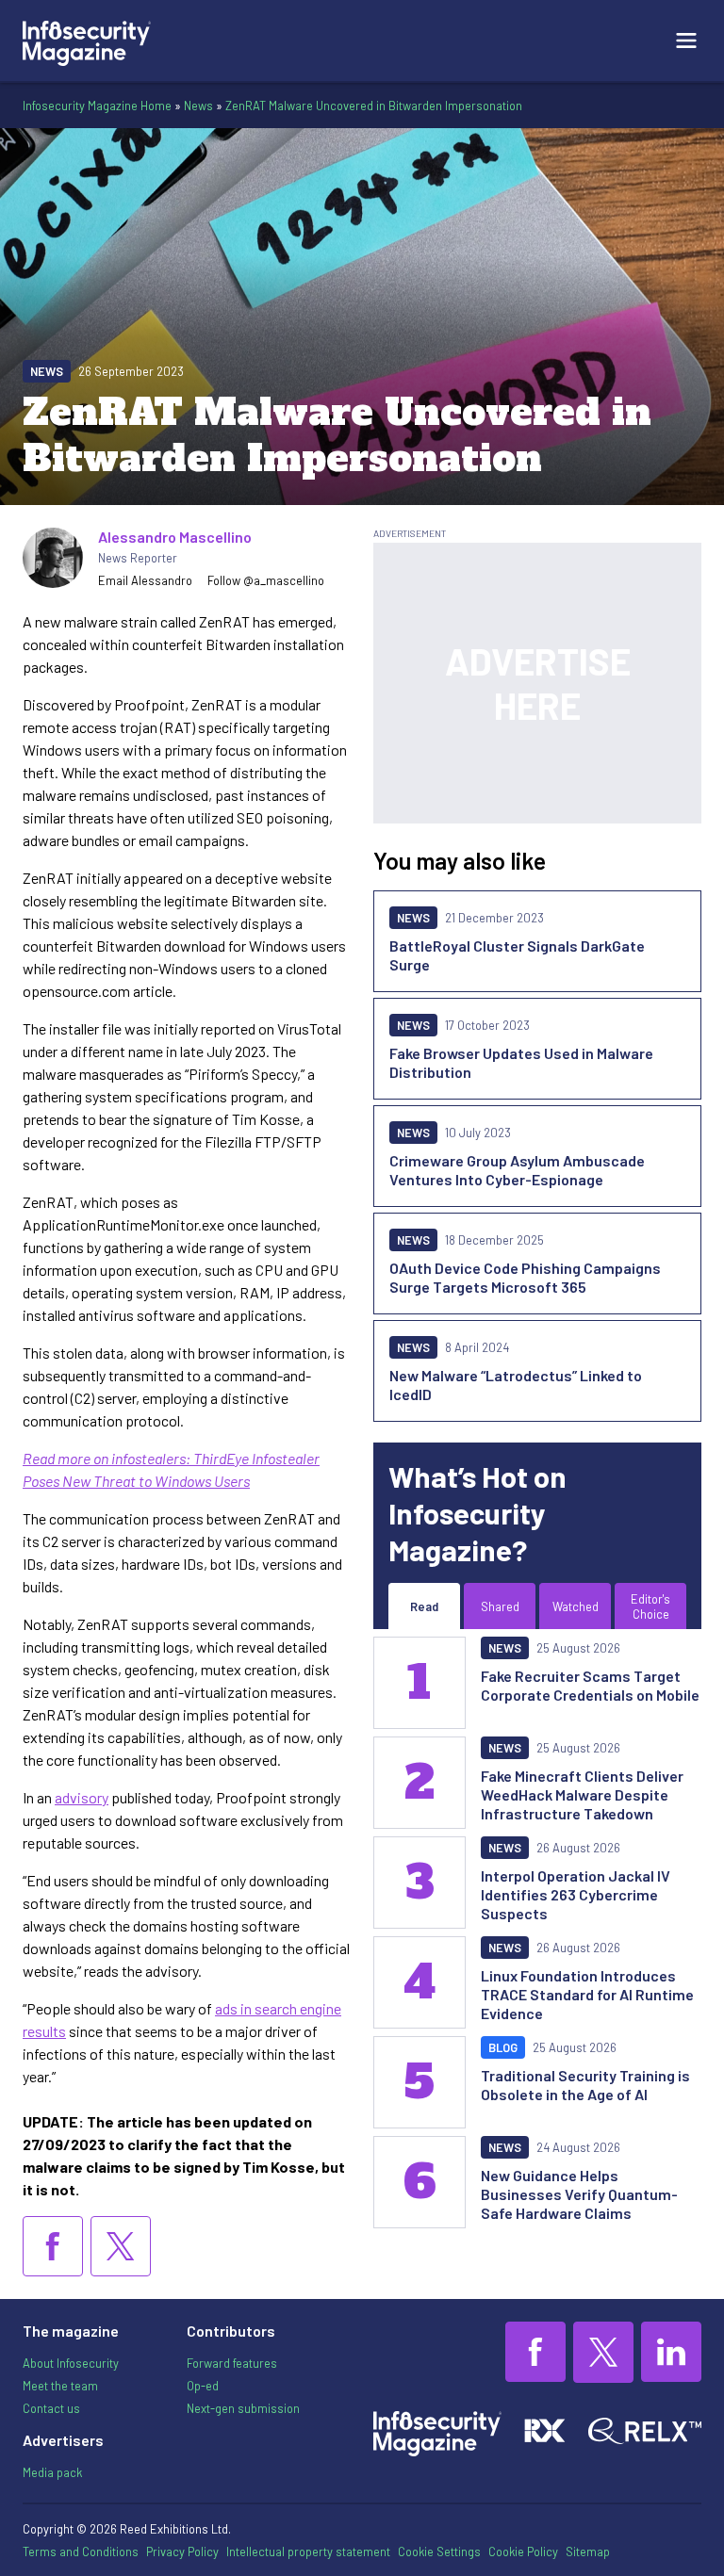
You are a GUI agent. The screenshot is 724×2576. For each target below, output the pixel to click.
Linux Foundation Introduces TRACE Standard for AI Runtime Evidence (587, 1994)
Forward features (232, 2363)
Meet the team (60, 2386)
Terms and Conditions (81, 2552)
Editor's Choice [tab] (650, 1606)
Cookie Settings (439, 2552)
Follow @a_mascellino (266, 580)
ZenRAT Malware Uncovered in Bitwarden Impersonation (374, 106)
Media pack (52, 2472)
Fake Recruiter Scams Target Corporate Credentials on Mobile (590, 1685)
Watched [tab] (576, 1606)
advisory (82, 1797)
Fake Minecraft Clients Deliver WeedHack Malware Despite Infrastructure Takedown (582, 1794)
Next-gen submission (243, 2408)
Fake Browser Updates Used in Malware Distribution (521, 1062)
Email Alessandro (145, 580)
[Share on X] (121, 2246)
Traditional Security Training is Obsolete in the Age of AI (585, 2085)
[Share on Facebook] (53, 2246)
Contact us (51, 2408)
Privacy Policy (182, 2552)
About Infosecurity (71, 2363)
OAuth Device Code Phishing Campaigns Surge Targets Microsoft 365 (525, 1277)
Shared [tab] (500, 1606)
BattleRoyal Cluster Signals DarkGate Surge (517, 955)
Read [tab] (424, 1606)
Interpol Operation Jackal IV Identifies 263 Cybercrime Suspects (576, 1894)
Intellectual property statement (308, 2552)
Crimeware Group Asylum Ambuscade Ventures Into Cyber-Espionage (517, 1170)
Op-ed (203, 2386)
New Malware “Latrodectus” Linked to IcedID (516, 1385)
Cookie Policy (523, 2552)
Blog (503, 2047)
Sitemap (588, 2552)
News (198, 106)
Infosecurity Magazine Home (97, 106)
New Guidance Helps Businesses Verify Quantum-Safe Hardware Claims (579, 2194)
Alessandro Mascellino (175, 537)
